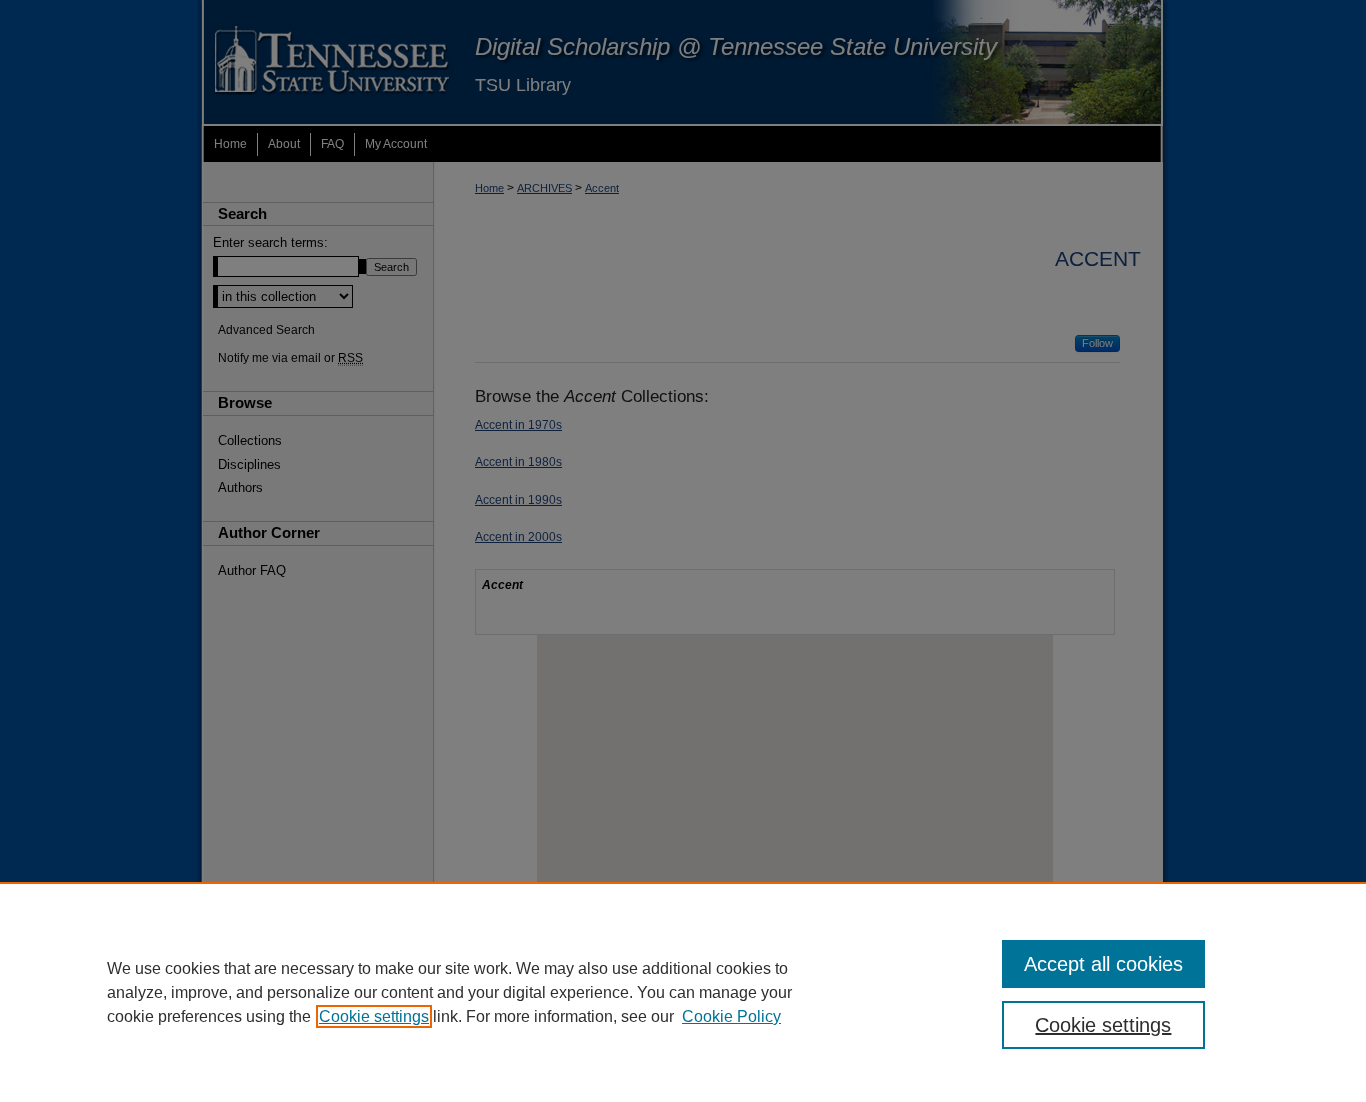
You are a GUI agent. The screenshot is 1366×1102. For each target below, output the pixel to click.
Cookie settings (374, 1016)
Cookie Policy (731, 1016)
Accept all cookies (1103, 964)
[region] (683, 992)
